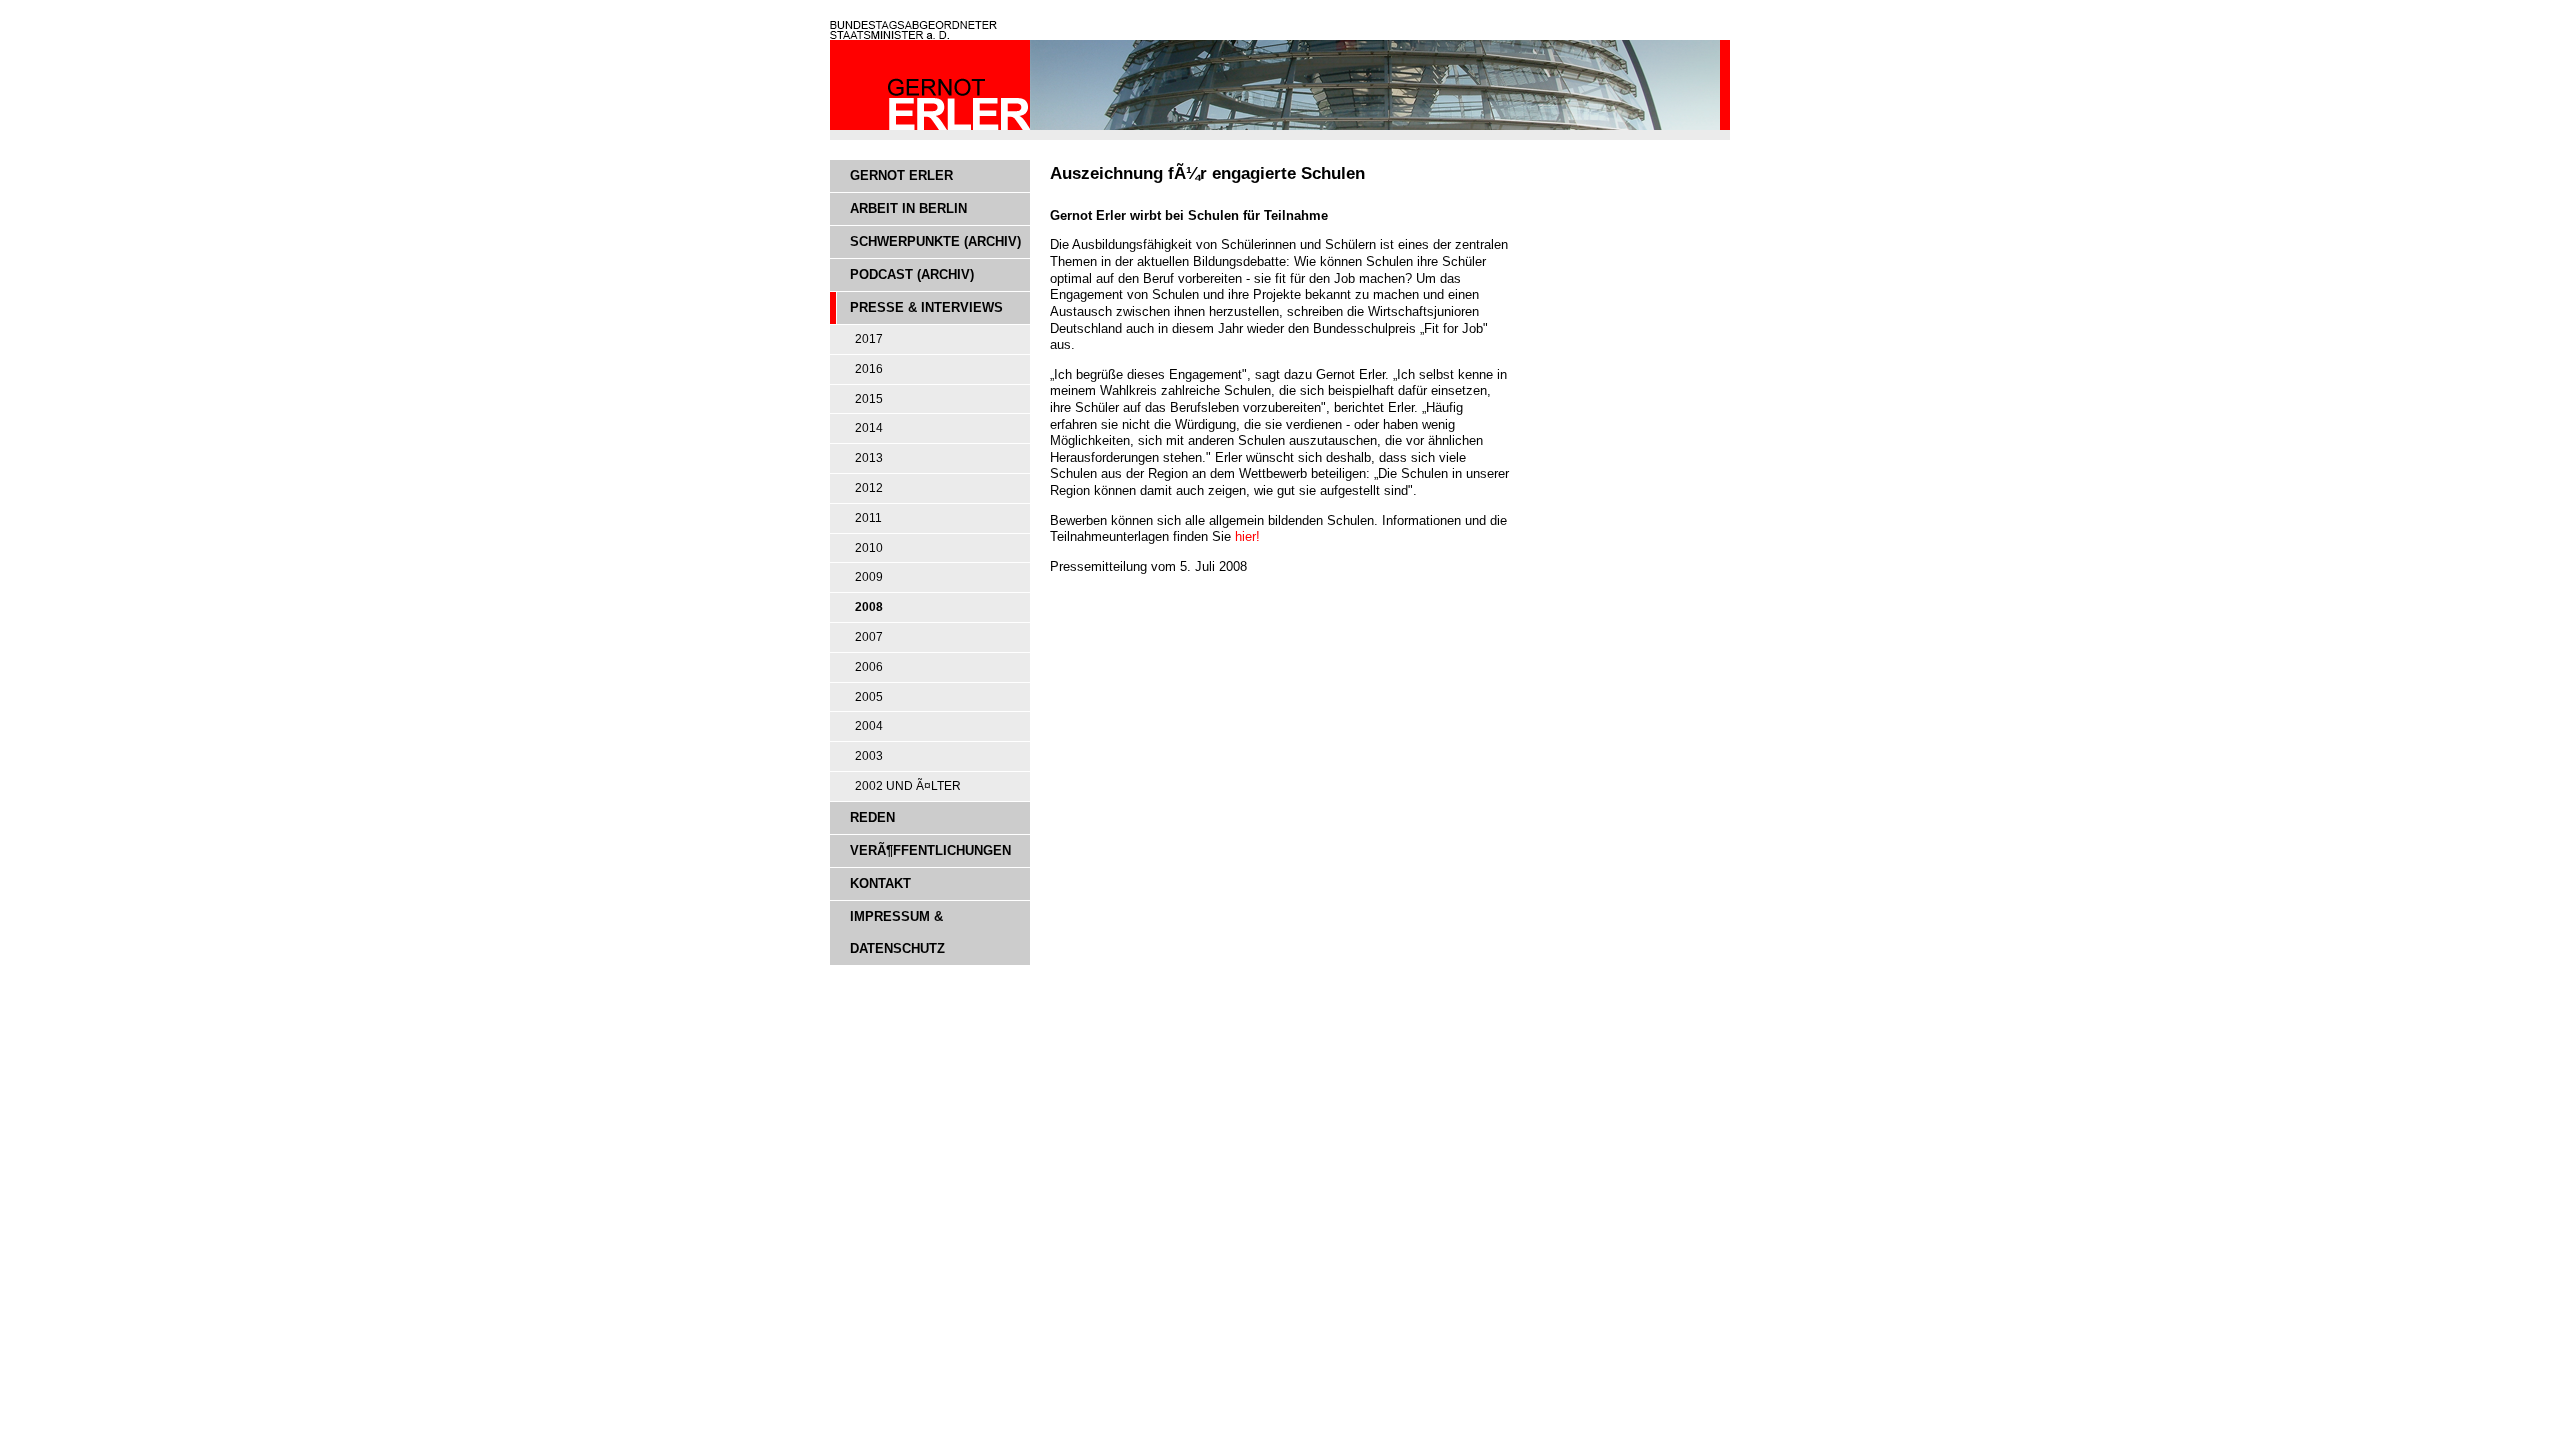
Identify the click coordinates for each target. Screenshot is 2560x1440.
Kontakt (880, 883)
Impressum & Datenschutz (897, 932)
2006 (869, 667)
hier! (1247, 536)
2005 (869, 697)
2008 (869, 607)
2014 (869, 428)
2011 (868, 518)
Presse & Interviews (926, 307)
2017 (869, 339)
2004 (869, 726)
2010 (869, 548)
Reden (872, 817)
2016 (869, 369)
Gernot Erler (901, 175)
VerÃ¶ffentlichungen (930, 850)
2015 (869, 399)
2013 (869, 458)
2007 (869, 637)
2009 (869, 577)
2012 (869, 488)
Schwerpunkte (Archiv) (935, 241)
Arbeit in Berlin (908, 208)
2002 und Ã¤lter (908, 786)
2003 (869, 756)
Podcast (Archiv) (912, 274)
